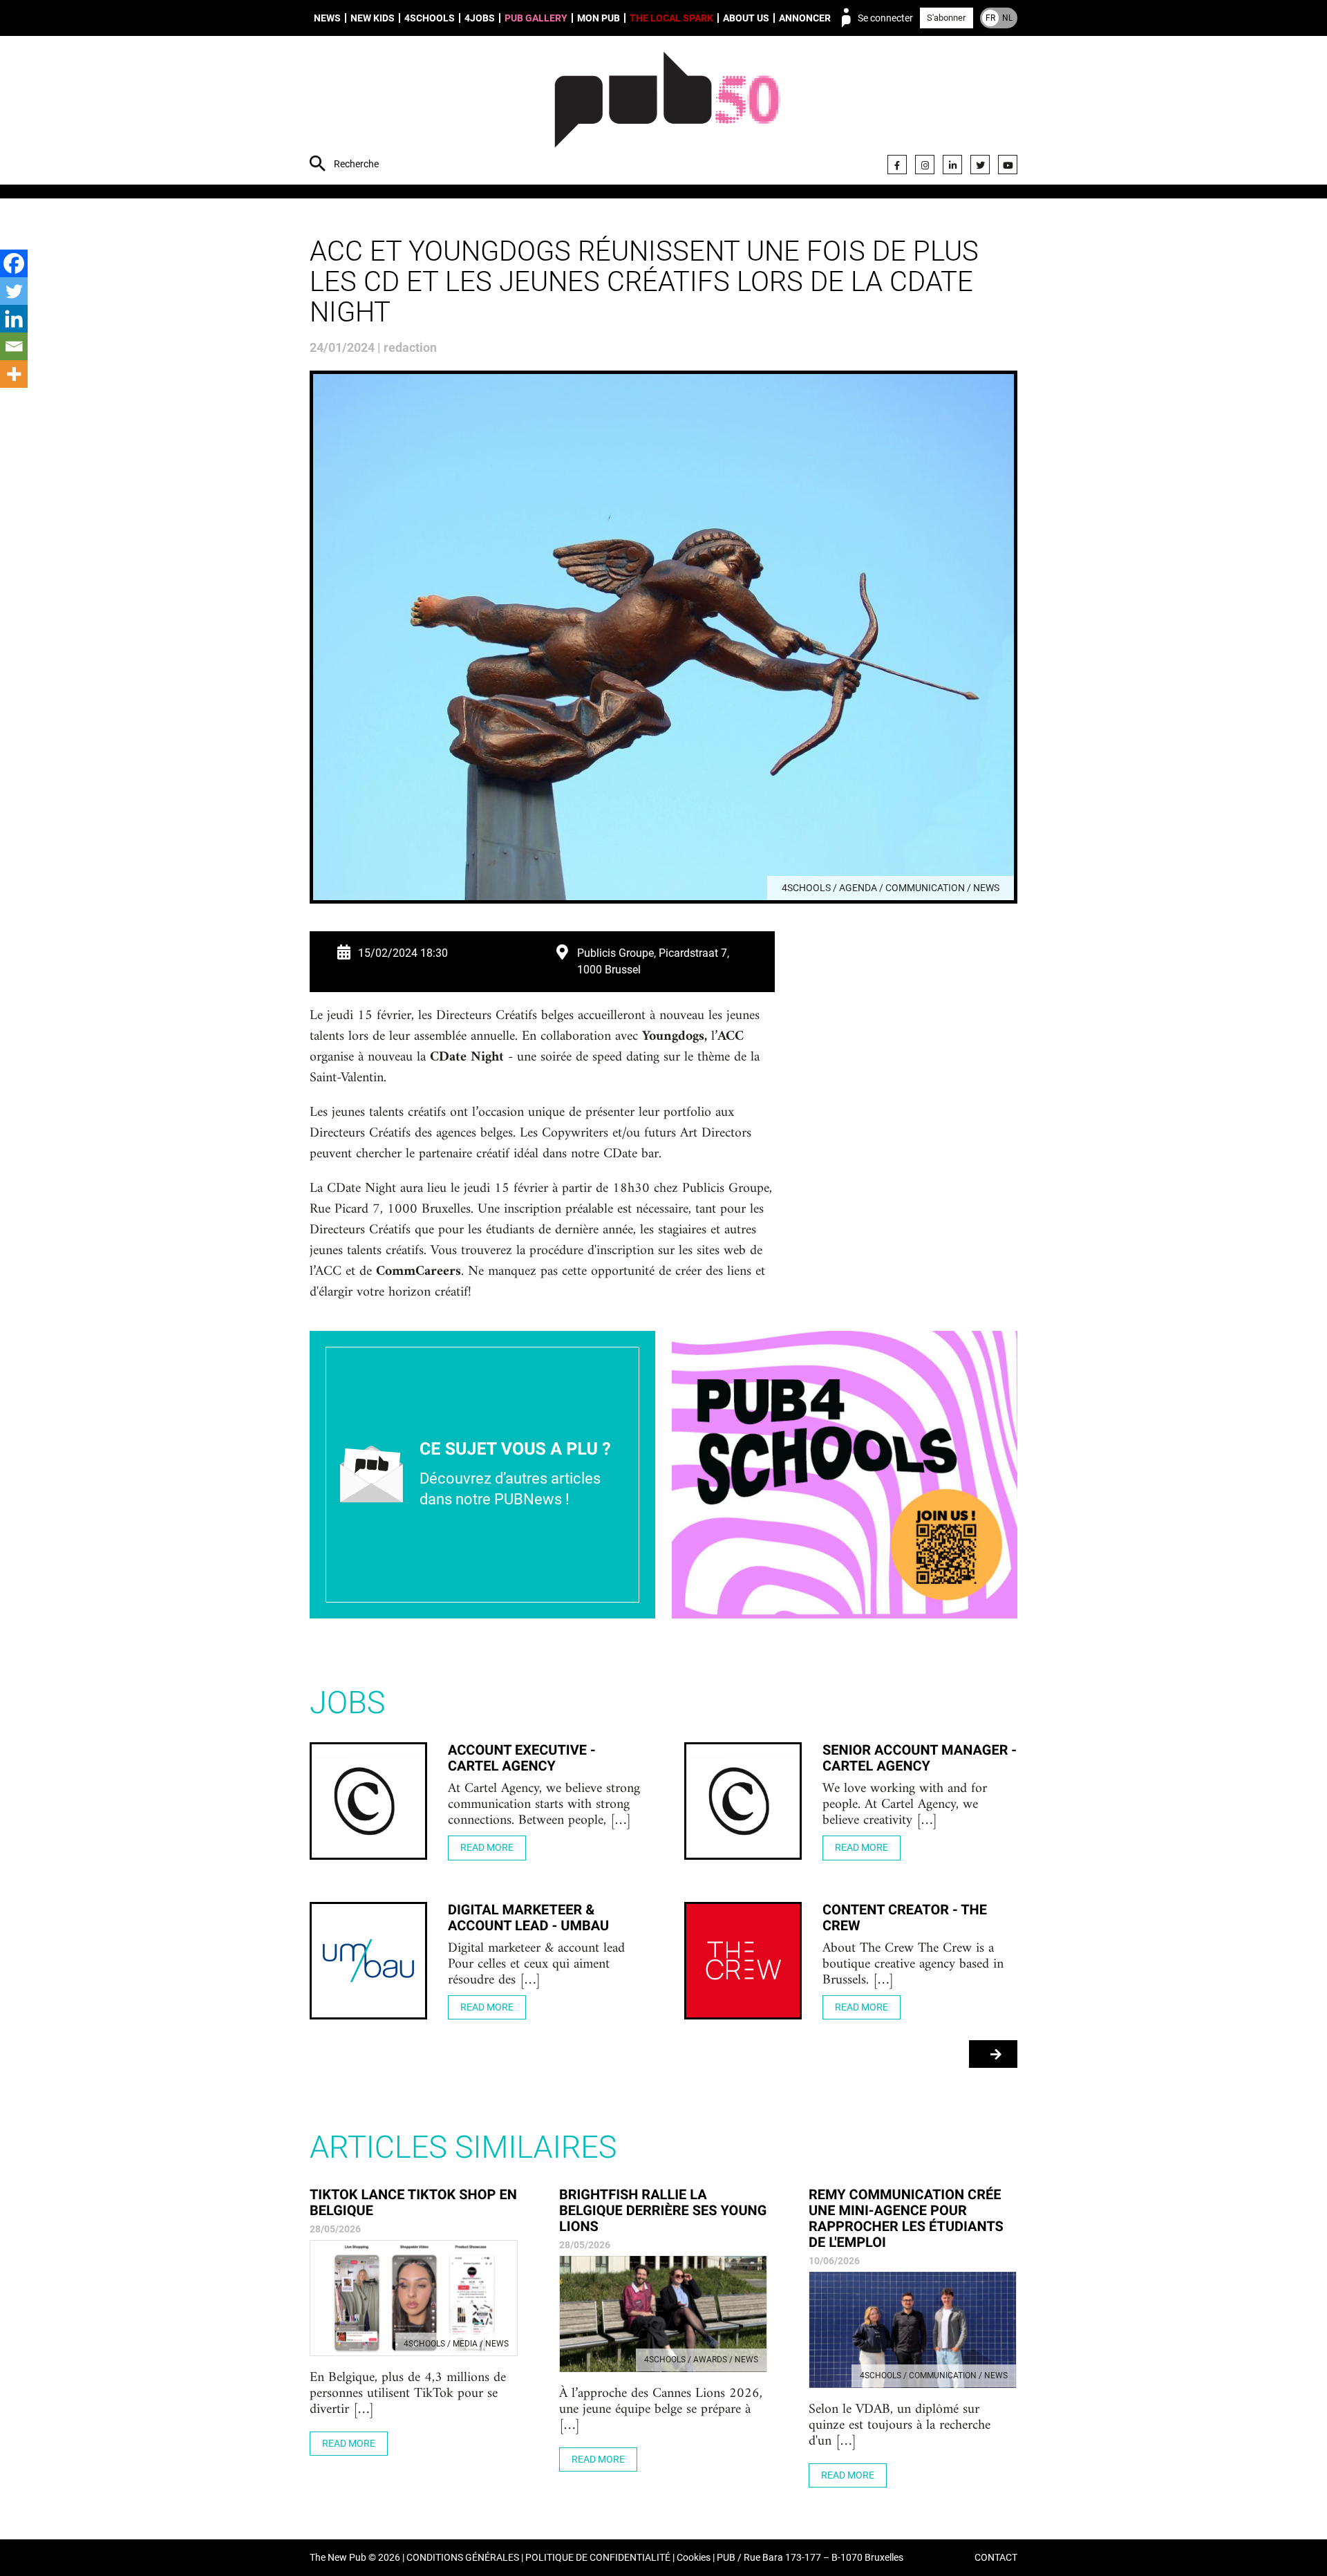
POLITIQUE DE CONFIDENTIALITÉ (598, 2558)
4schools (430, 18)
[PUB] (667, 112)
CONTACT (996, 2558)
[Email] (14, 346)
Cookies (694, 2558)
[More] (14, 374)
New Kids (373, 18)
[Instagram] (925, 165)
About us (746, 18)
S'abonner (946, 18)
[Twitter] (980, 165)
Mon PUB (599, 18)
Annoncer (805, 18)
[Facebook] (897, 165)
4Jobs (480, 18)
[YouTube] (1008, 165)
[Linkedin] (14, 319)
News (327, 18)
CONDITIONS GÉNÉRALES (463, 2558)
